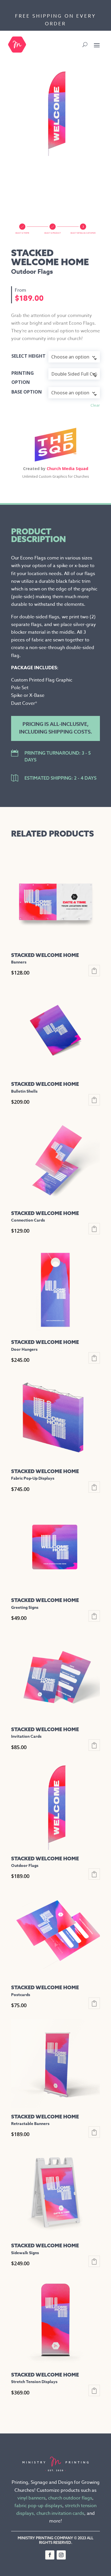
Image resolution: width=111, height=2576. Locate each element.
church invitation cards (60, 2513)
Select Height (28, 356)
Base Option (27, 392)
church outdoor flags (70, 2498)
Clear (95, 405)
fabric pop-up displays (38, 2506)
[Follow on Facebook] (50, 2555)
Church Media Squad (67, 469)
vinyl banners (31, 2498)
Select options (94, 971)
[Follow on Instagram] (61, 2555)
